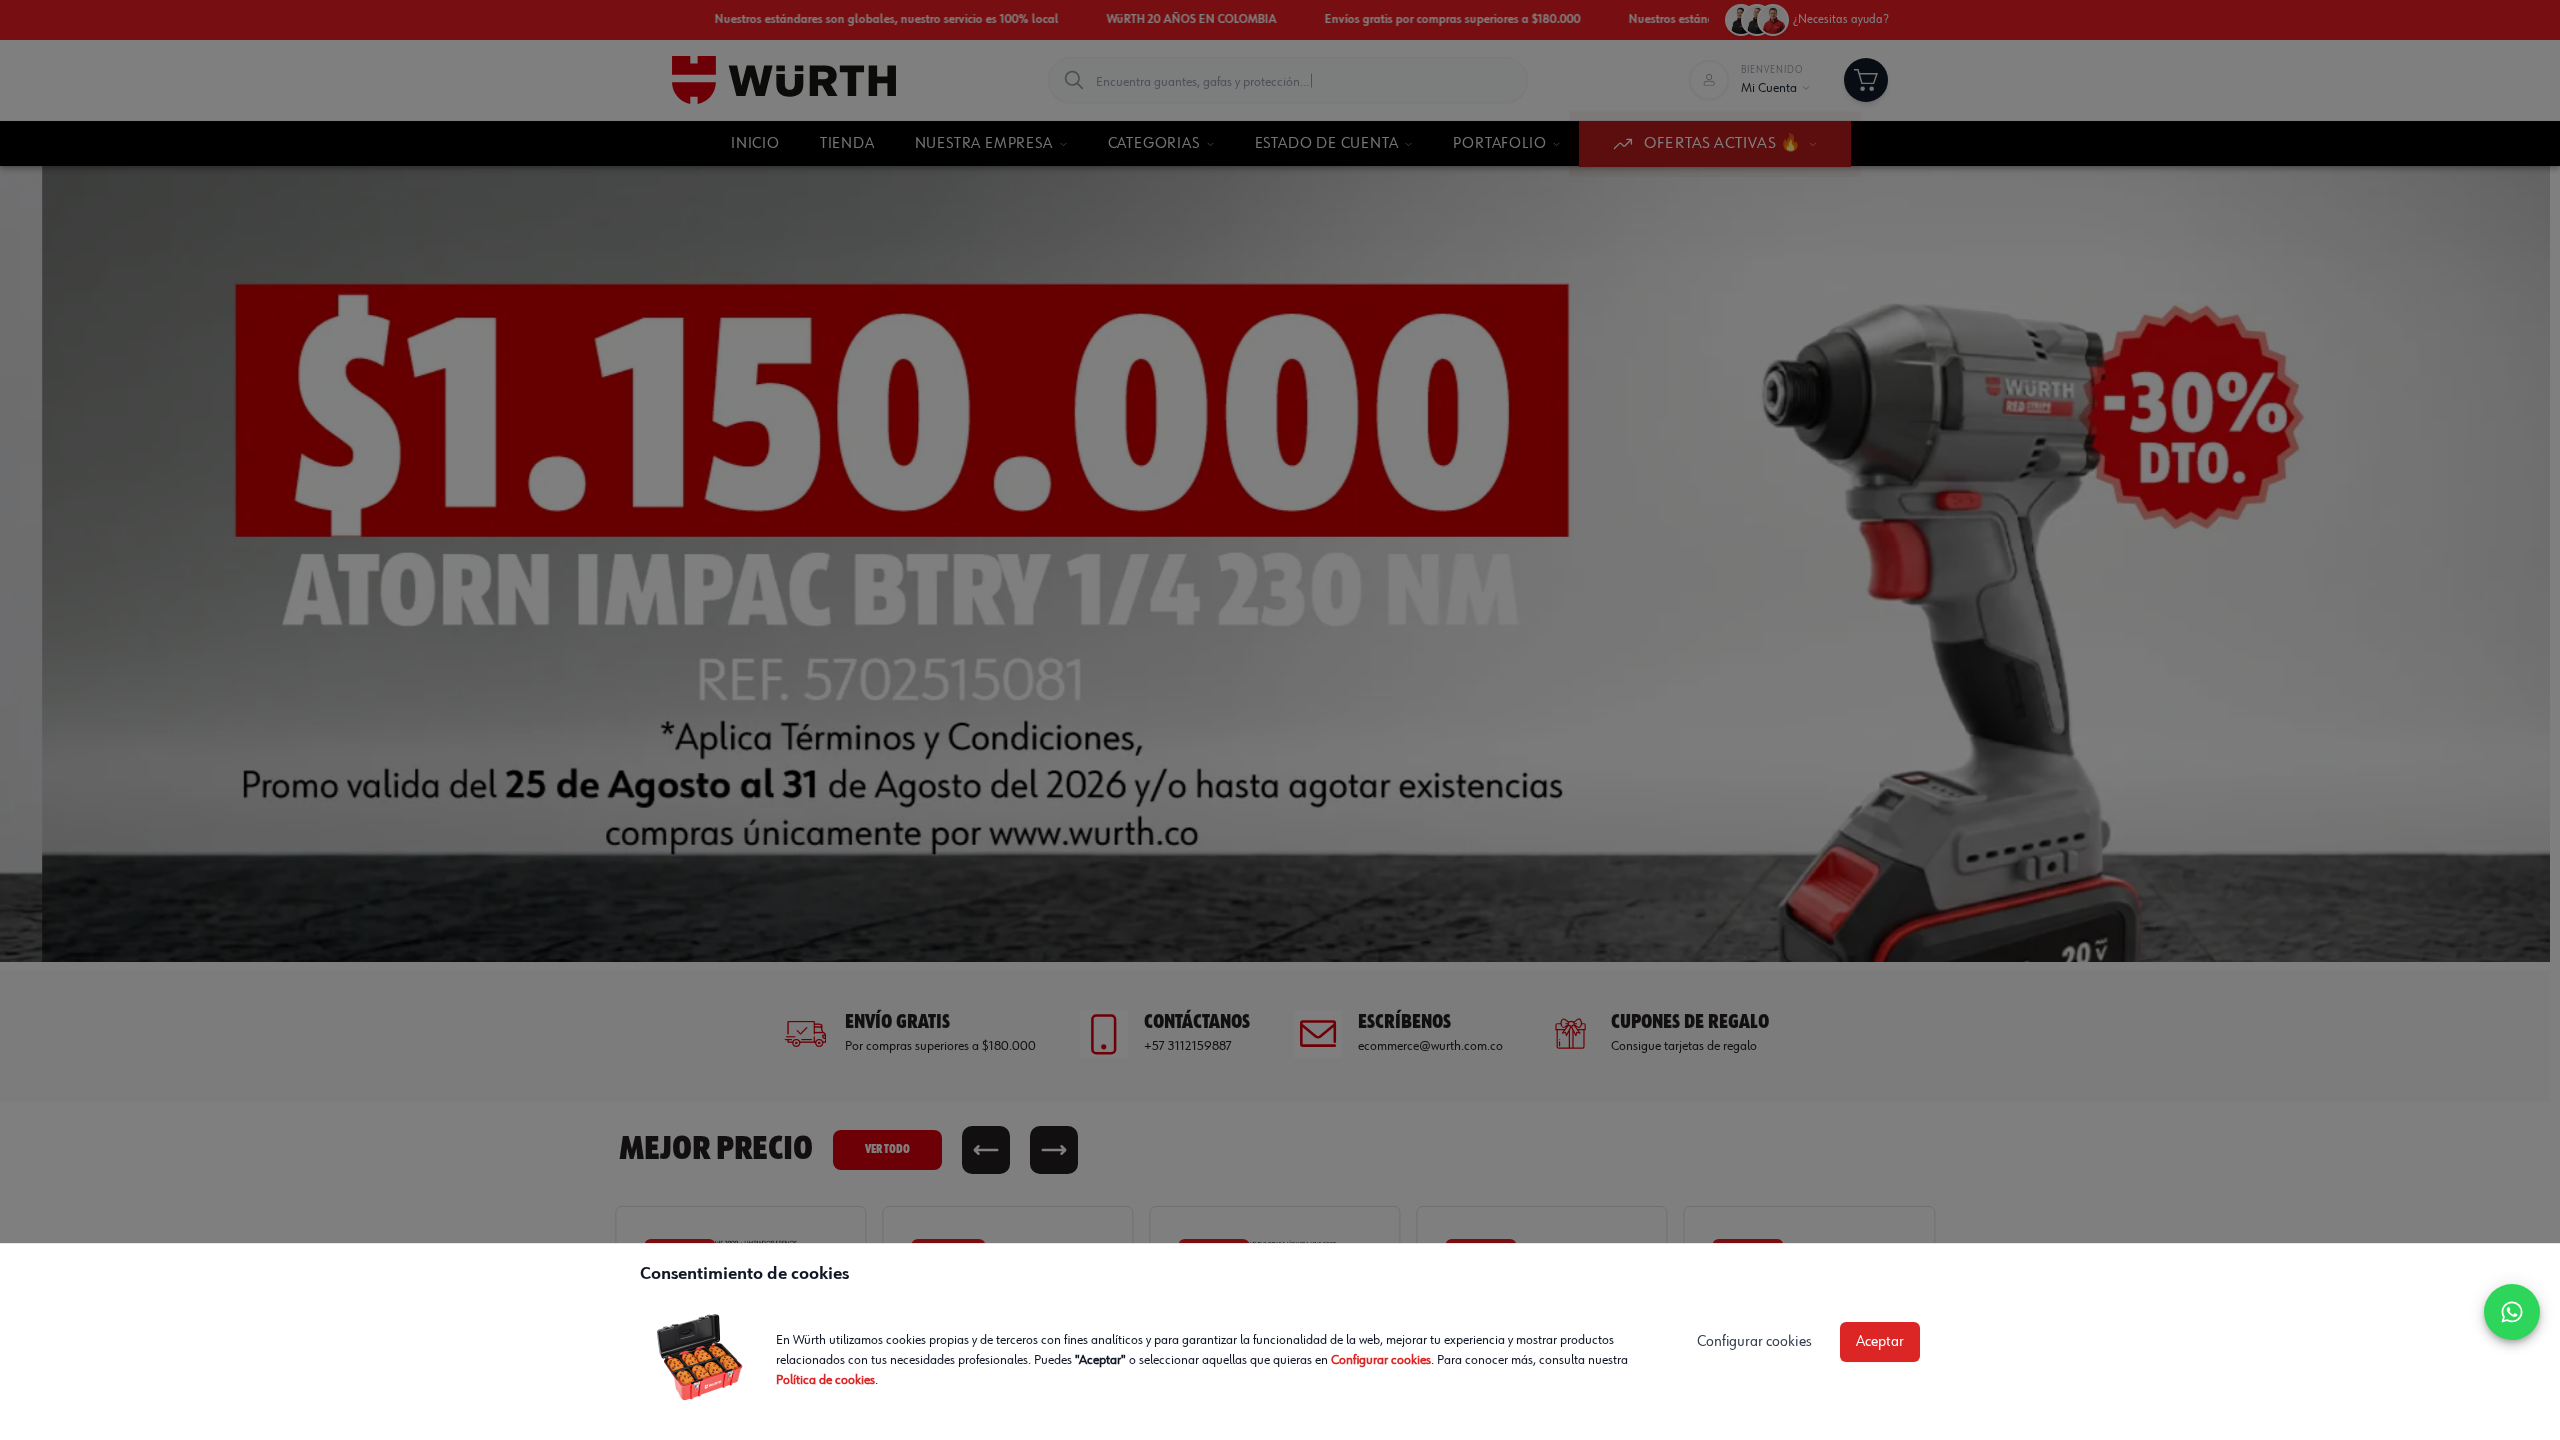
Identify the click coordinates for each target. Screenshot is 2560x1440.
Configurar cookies (1381, 1360)
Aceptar (1880, 1342)
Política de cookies (825, 1380)
